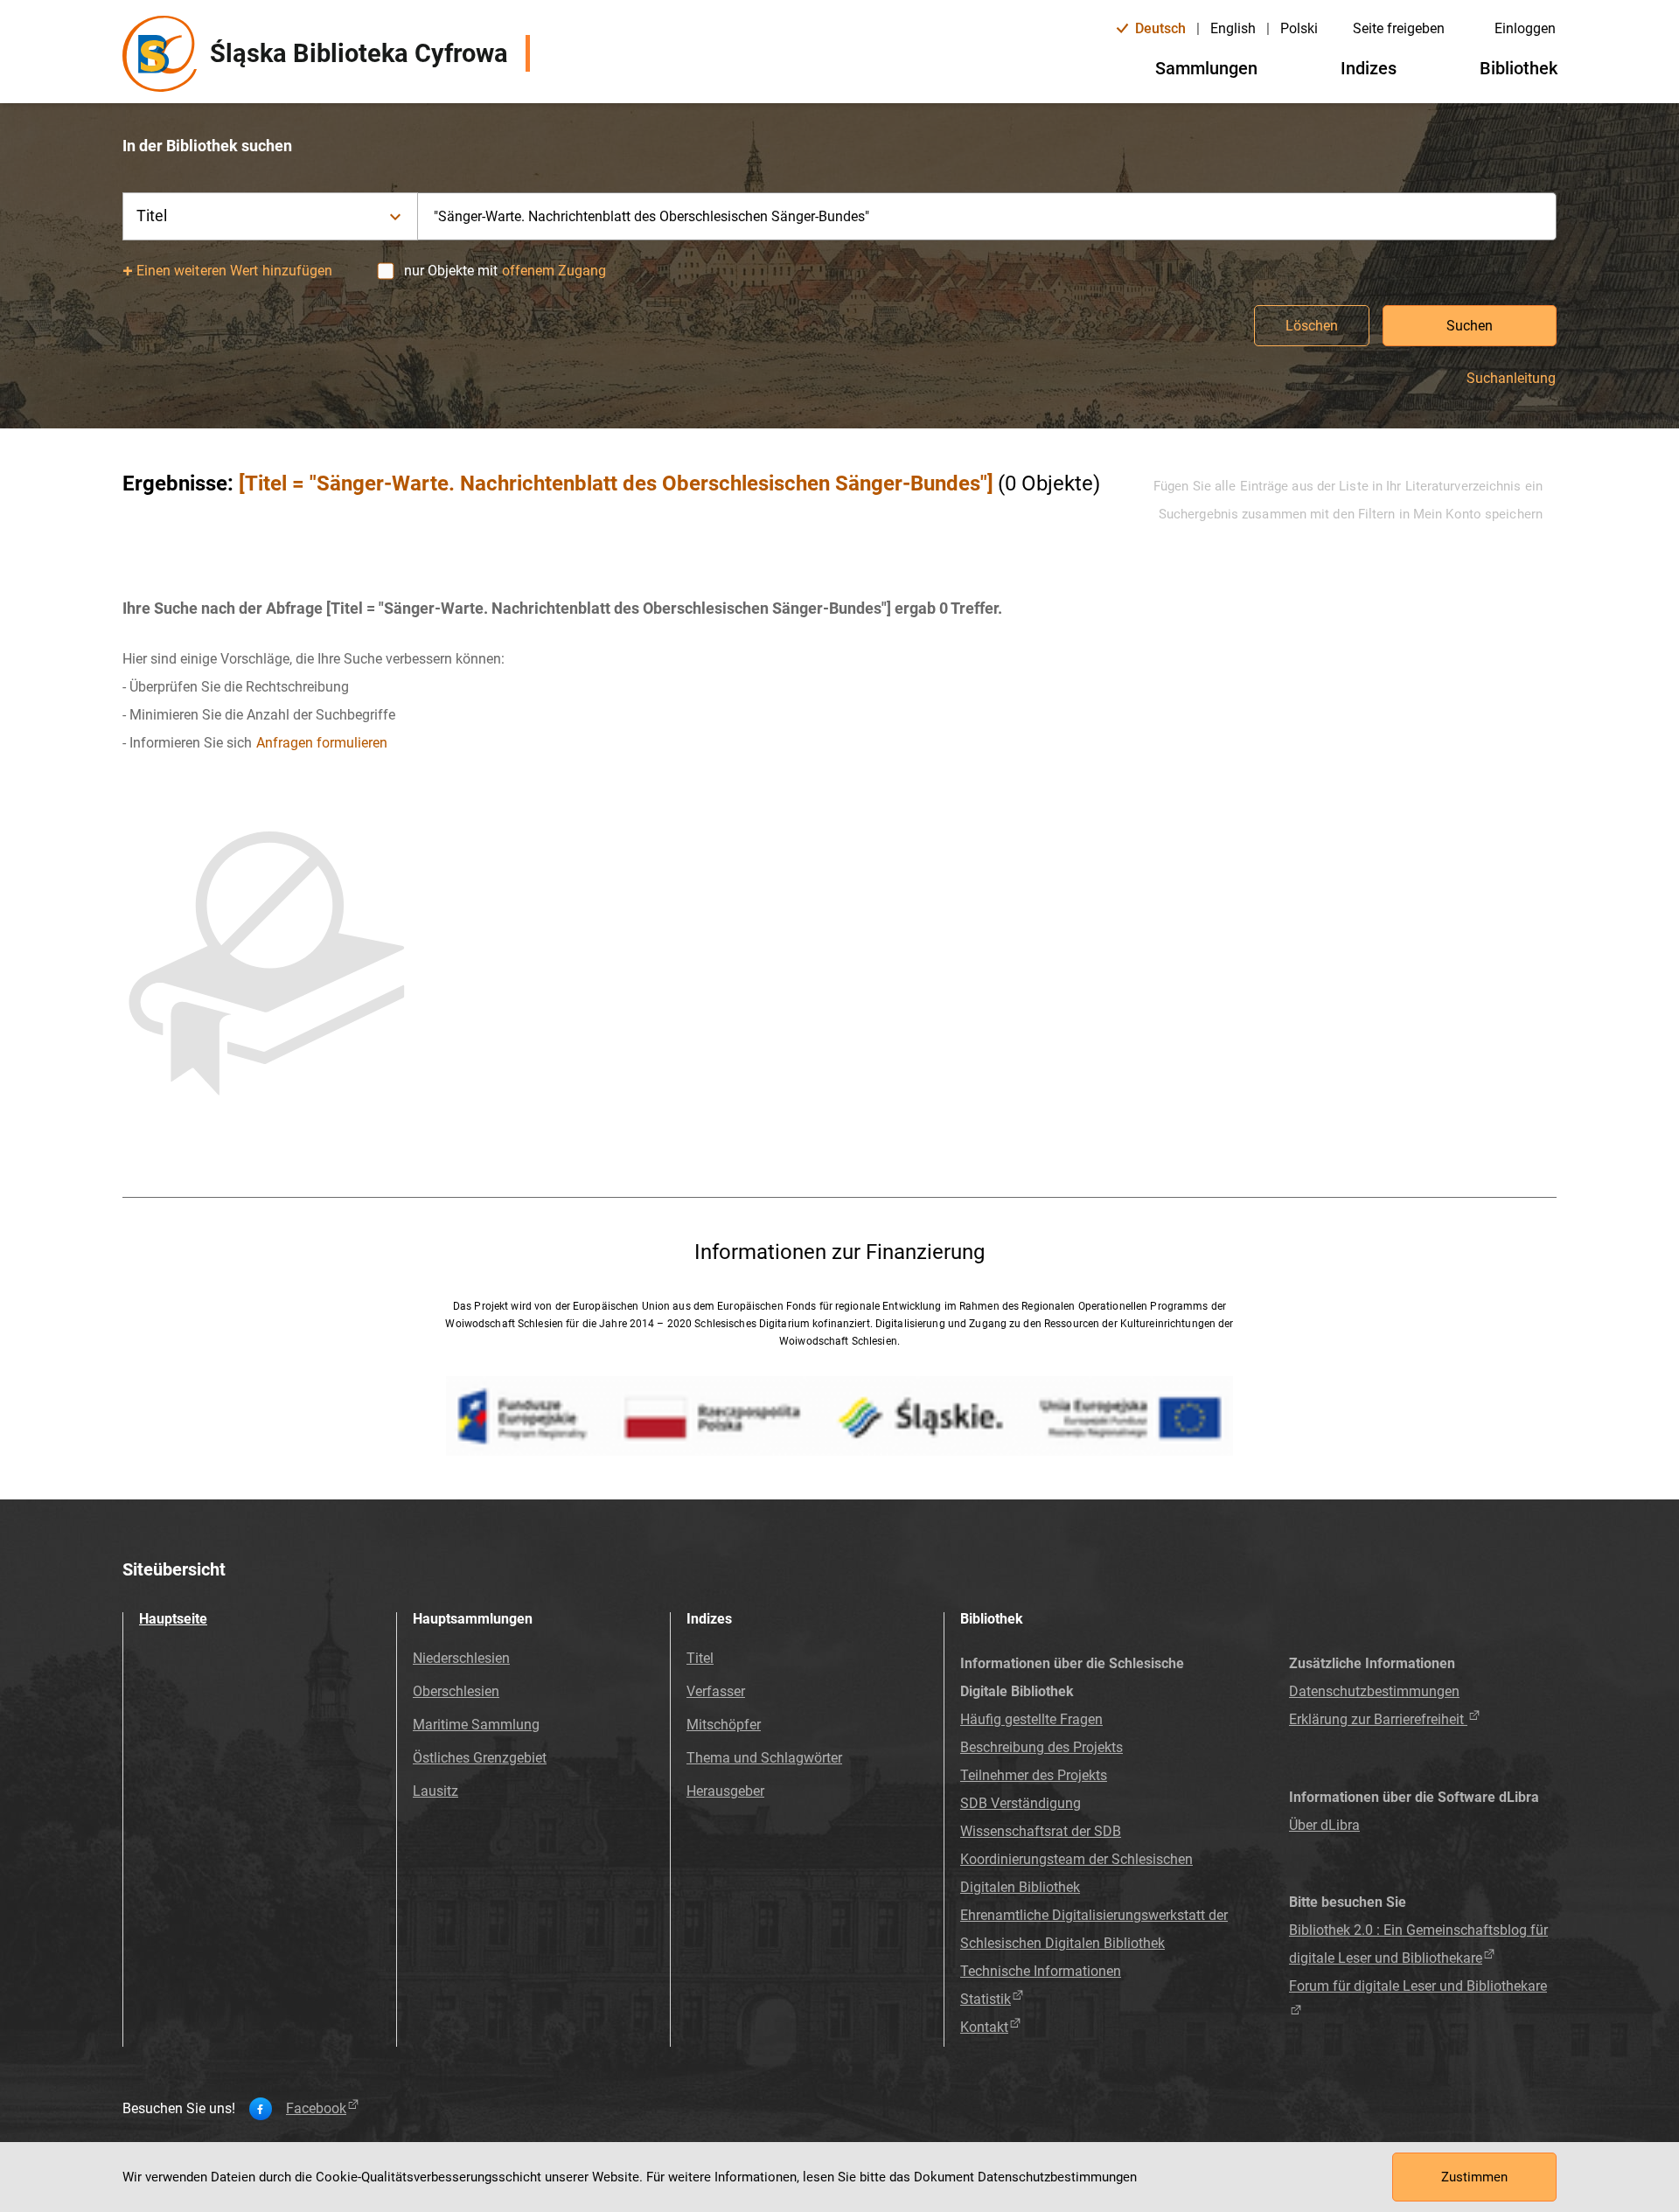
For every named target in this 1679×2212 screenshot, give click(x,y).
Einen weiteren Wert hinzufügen (235, 271)
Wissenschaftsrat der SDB (1041, 1831)
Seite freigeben (1399, 28)
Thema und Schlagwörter (764, 1758)
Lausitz (435, 1791)
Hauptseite (173, 1619)
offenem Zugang (554, 271)
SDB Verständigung (1021, 1803)
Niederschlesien (461, 1658)
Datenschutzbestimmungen (1374, 1691)
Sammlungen (1206, 68)
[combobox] (987, 216)
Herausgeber (725, 1791)
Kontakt (984, 2027)
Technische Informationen (1041, 1971)
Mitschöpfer (724, 1725)
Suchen (1470, 326)
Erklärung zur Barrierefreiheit (1378, 1719)
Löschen (1312, 326)
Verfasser (716, 1691)
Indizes (1369, 68)
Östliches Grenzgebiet (480, 1758)
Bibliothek (1519, 68)
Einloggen (1525, 28)
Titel (700, 1658)
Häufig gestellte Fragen (1031, 1719)
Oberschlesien (456, 1691)
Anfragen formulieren (322, 743)
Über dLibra (1324, 1825)
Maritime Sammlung (476, 1725)
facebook (316, 2109)
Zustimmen (1474, 2177)
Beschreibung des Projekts (1042, 1747)
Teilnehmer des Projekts (1034, 1775)
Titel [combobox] (152, 216)
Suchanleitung (1511, 379)
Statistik (986, 1999)
